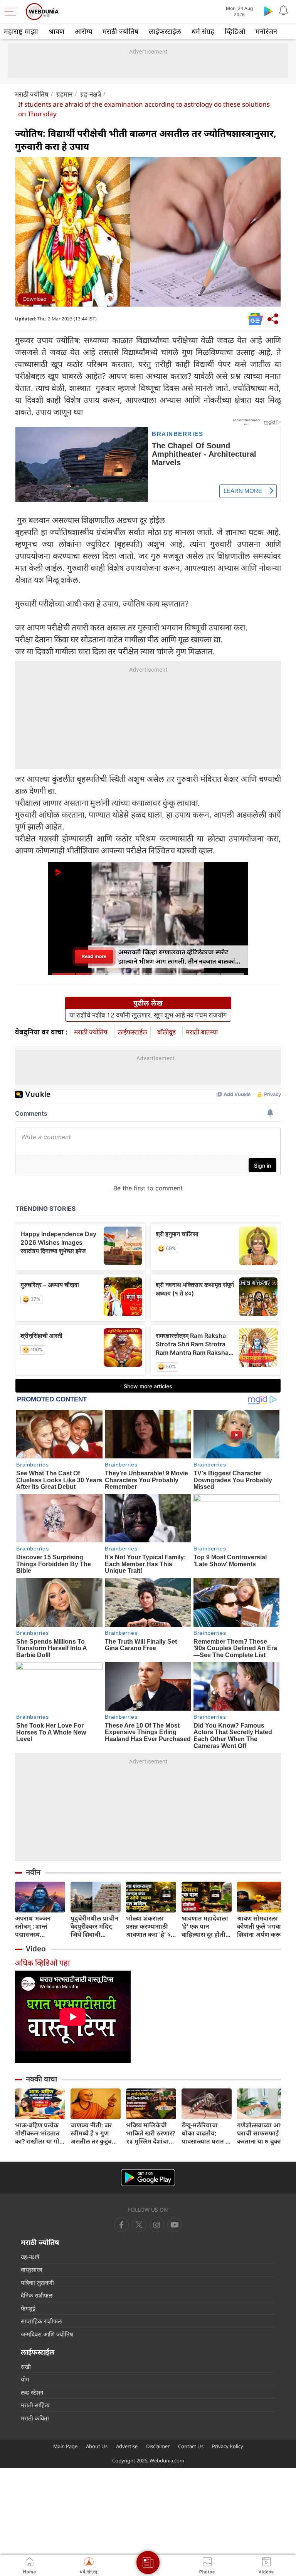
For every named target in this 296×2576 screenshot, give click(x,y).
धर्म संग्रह (203, 31)
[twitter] (139, 2225)
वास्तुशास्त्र (31, 2269)
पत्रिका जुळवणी (37, 2283)
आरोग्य (83, 31)
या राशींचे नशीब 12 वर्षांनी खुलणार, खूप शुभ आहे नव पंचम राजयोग (148, 1015)
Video (36, 1949)
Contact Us (191, 2446)
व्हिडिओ (235, 31)
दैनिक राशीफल (37, 2295)
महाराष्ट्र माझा (21, 31)
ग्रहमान (64, 94)
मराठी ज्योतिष (120, 31)
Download (35, 299)
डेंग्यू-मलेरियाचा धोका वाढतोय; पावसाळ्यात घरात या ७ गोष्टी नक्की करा (206, 2133)
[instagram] (175, 2225)
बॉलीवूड (166, 1032)
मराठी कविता (35, 2418)
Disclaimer (158, 2446)
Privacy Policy (228, 2446)
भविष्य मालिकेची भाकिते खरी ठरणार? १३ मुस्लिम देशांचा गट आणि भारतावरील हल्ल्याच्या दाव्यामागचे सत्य (151, 2133)
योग (25, 2379)
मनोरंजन (266, 31)
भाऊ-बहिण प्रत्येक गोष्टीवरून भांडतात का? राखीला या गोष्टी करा (40, 2133)
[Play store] (268, 11)
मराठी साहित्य (35, 2405)
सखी (26, 2367)
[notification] (284, 11)
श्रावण (56, 31)
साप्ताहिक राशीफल (41, 2321)
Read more (94, 956)
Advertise (127, 2446)
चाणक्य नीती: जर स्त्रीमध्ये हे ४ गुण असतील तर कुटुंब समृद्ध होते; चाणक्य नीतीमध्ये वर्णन (93, 2133)
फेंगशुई (28, 2308)
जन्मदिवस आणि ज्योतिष (47, 2334)
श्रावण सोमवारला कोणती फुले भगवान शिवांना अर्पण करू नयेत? (261, 1927)
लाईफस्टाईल (165, 31)
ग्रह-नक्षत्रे (91, 94)
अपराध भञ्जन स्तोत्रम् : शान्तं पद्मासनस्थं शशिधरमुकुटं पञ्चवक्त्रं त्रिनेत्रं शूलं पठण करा (38, 1927)
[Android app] (148, 2178)
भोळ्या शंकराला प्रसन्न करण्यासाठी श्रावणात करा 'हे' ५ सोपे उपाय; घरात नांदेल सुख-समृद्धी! (148, 1927)
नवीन (33, 1872)
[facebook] (121, 2225)
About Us (97, 2446)
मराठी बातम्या (202, 1032)
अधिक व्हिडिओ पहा (42, 1963)
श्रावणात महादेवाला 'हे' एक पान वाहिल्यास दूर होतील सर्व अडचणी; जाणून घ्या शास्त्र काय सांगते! (206, 1927)
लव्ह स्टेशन (32, 2392)
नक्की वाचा (41, 2079)
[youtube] (157, 2225)
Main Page (65, 2446)
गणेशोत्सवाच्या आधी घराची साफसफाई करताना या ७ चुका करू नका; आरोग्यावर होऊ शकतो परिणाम (262, 2133)
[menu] (12, 12)
